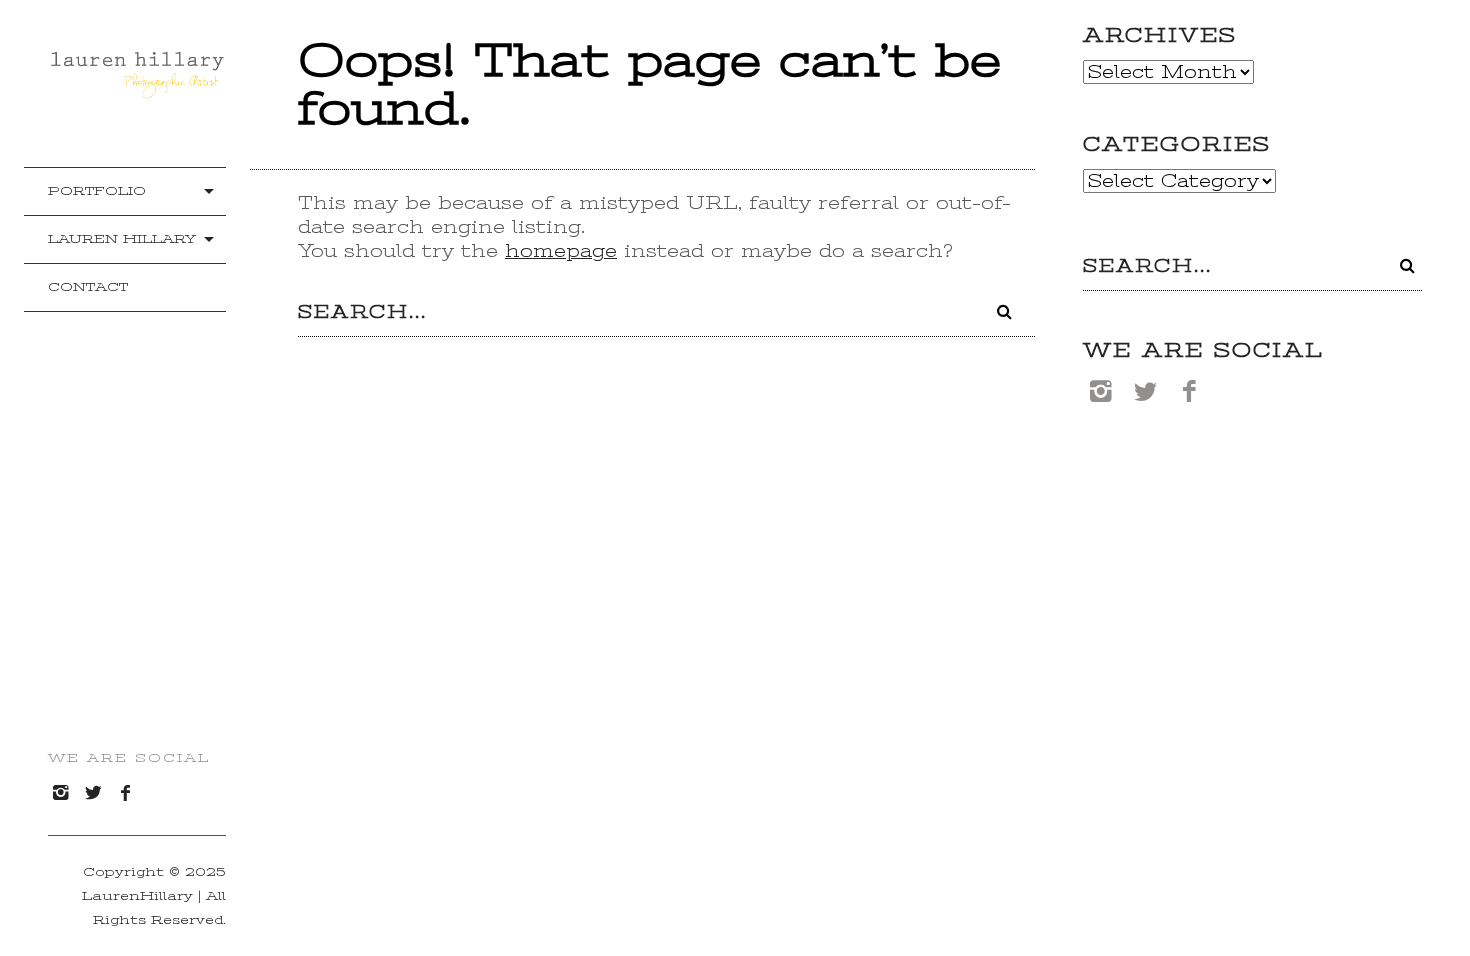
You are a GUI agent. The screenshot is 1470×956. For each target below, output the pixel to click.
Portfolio (97, 190)
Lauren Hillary (122, 238)
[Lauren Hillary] (137, 90)
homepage (561, 251)
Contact (88, 286)
